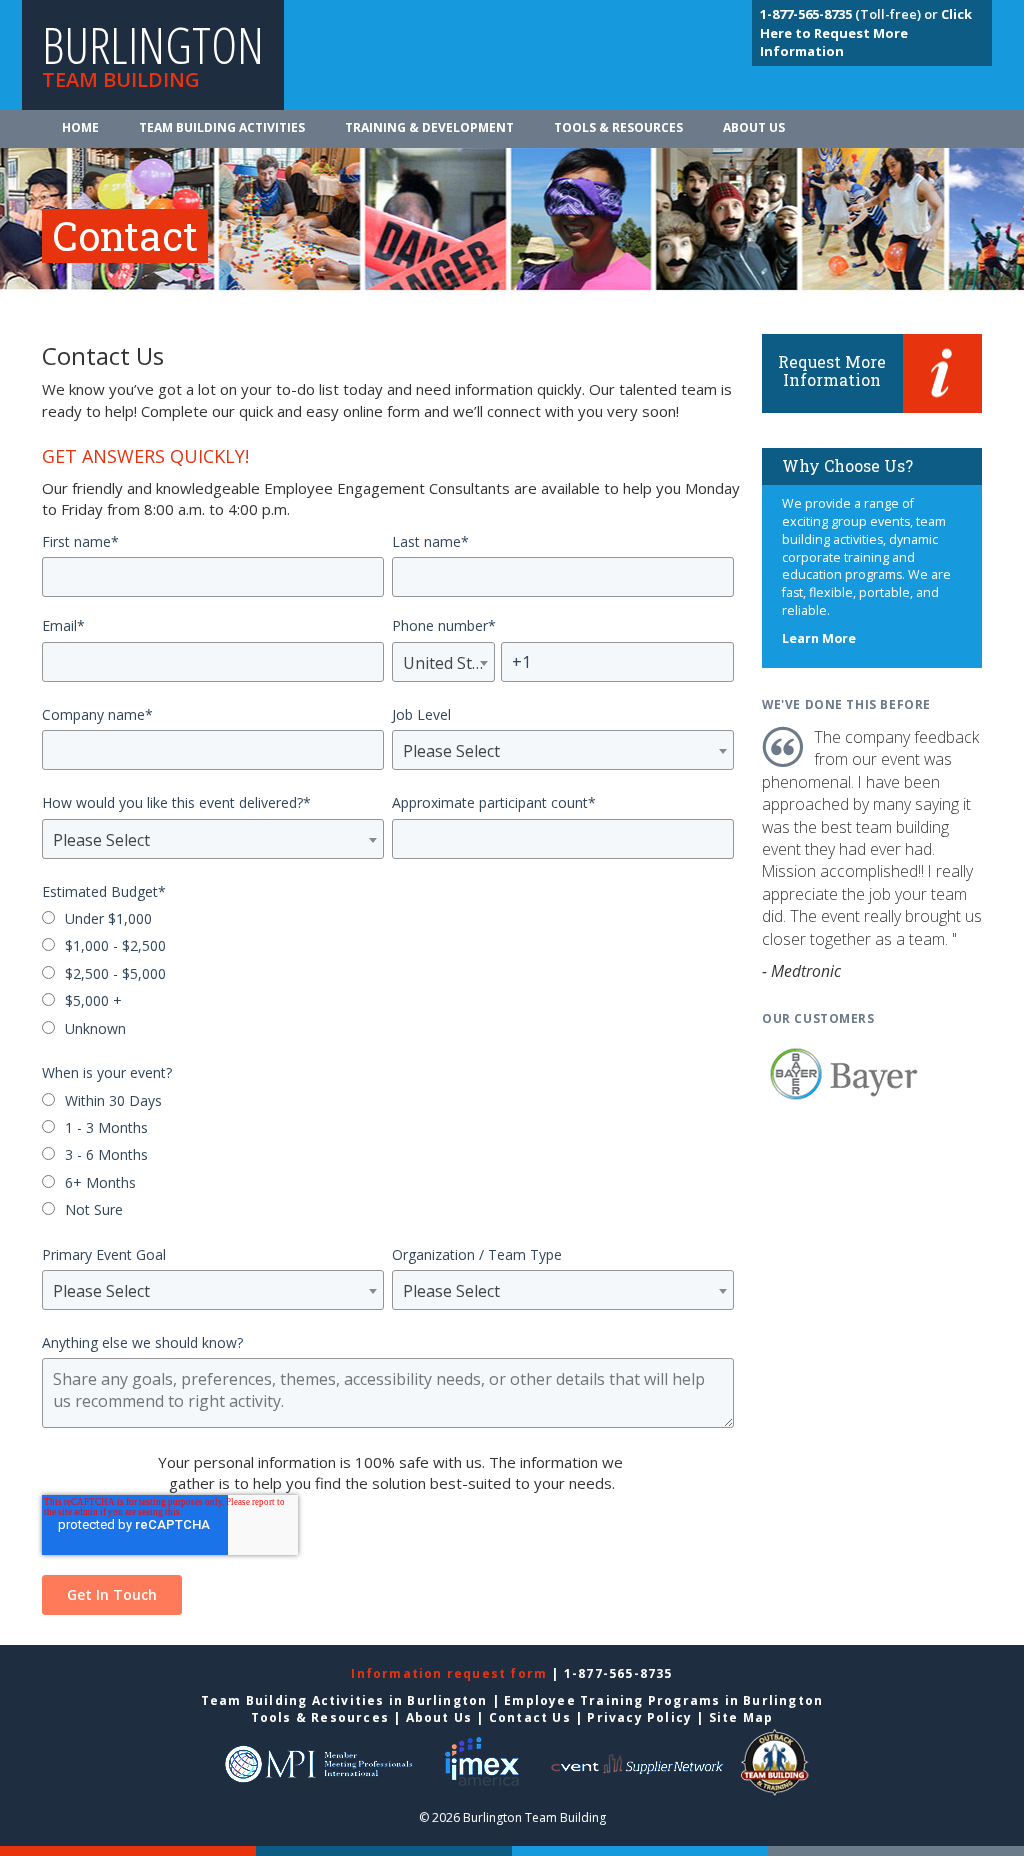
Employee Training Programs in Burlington (663, 1700)
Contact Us (530, 1717)
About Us (754, 127)
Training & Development (429, 127)
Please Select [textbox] (451, 751)
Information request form (451, 1673)
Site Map (741, 1717)
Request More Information (832, 370)
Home (80, 127)
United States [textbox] (443, 663)
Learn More (819, 638)
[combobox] (443, 662)
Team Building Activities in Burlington (344, 1700)
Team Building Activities (222, 127)
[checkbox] (388, 975)
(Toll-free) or (850, 14)
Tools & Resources (618, 127)
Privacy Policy (639, 1717)
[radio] (388, 920)
